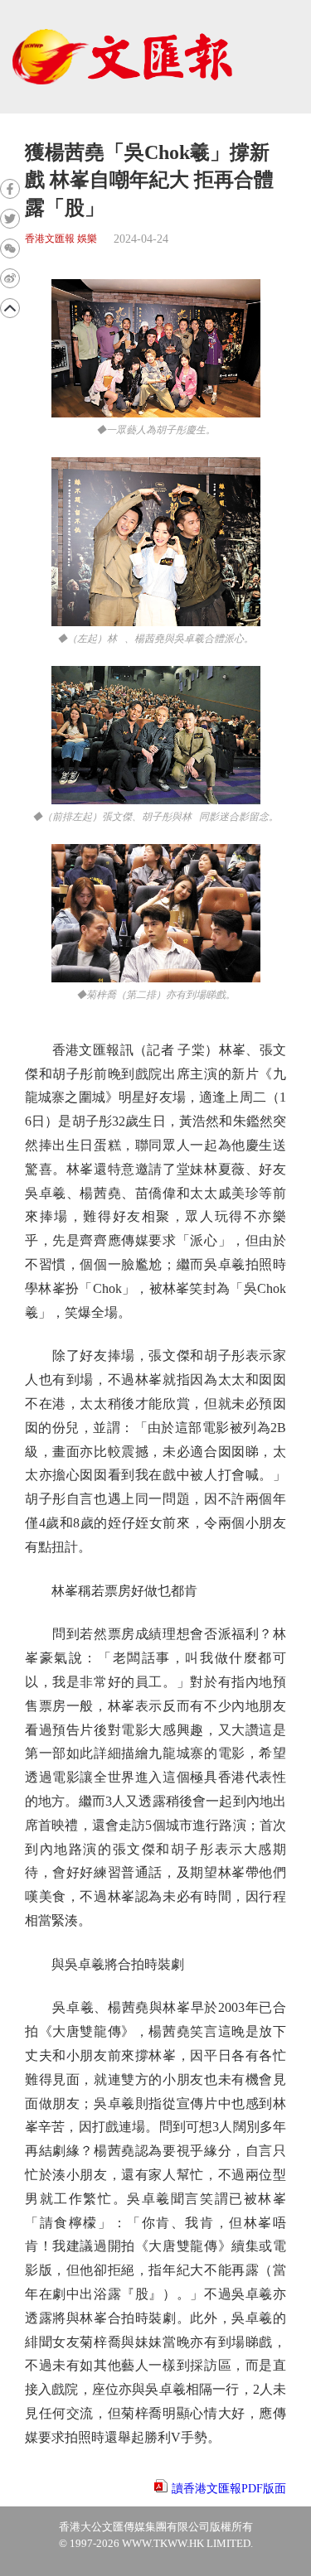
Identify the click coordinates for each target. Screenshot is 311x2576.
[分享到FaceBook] (10, 189)
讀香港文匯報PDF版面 (229, 2489)
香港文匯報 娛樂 (61, 239)
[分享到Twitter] (10, 219)
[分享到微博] (10, 278)
